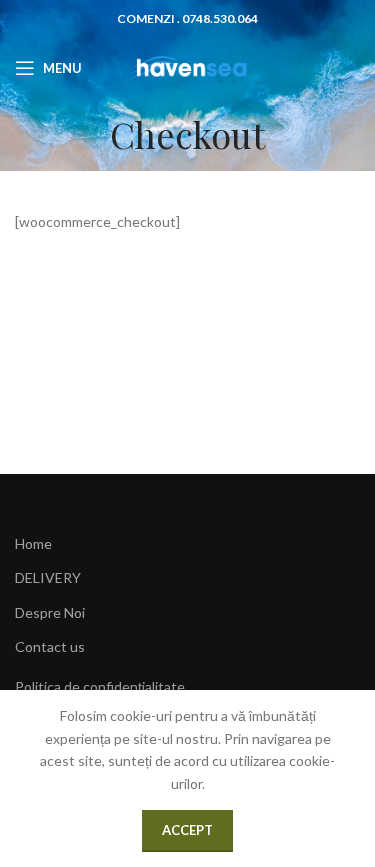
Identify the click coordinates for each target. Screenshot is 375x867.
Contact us (50, 646)
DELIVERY (48, 577)
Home (33, 543)
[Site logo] (188, 66)
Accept (187, 830)
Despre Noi (50, 612)
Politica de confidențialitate (100, 686)
